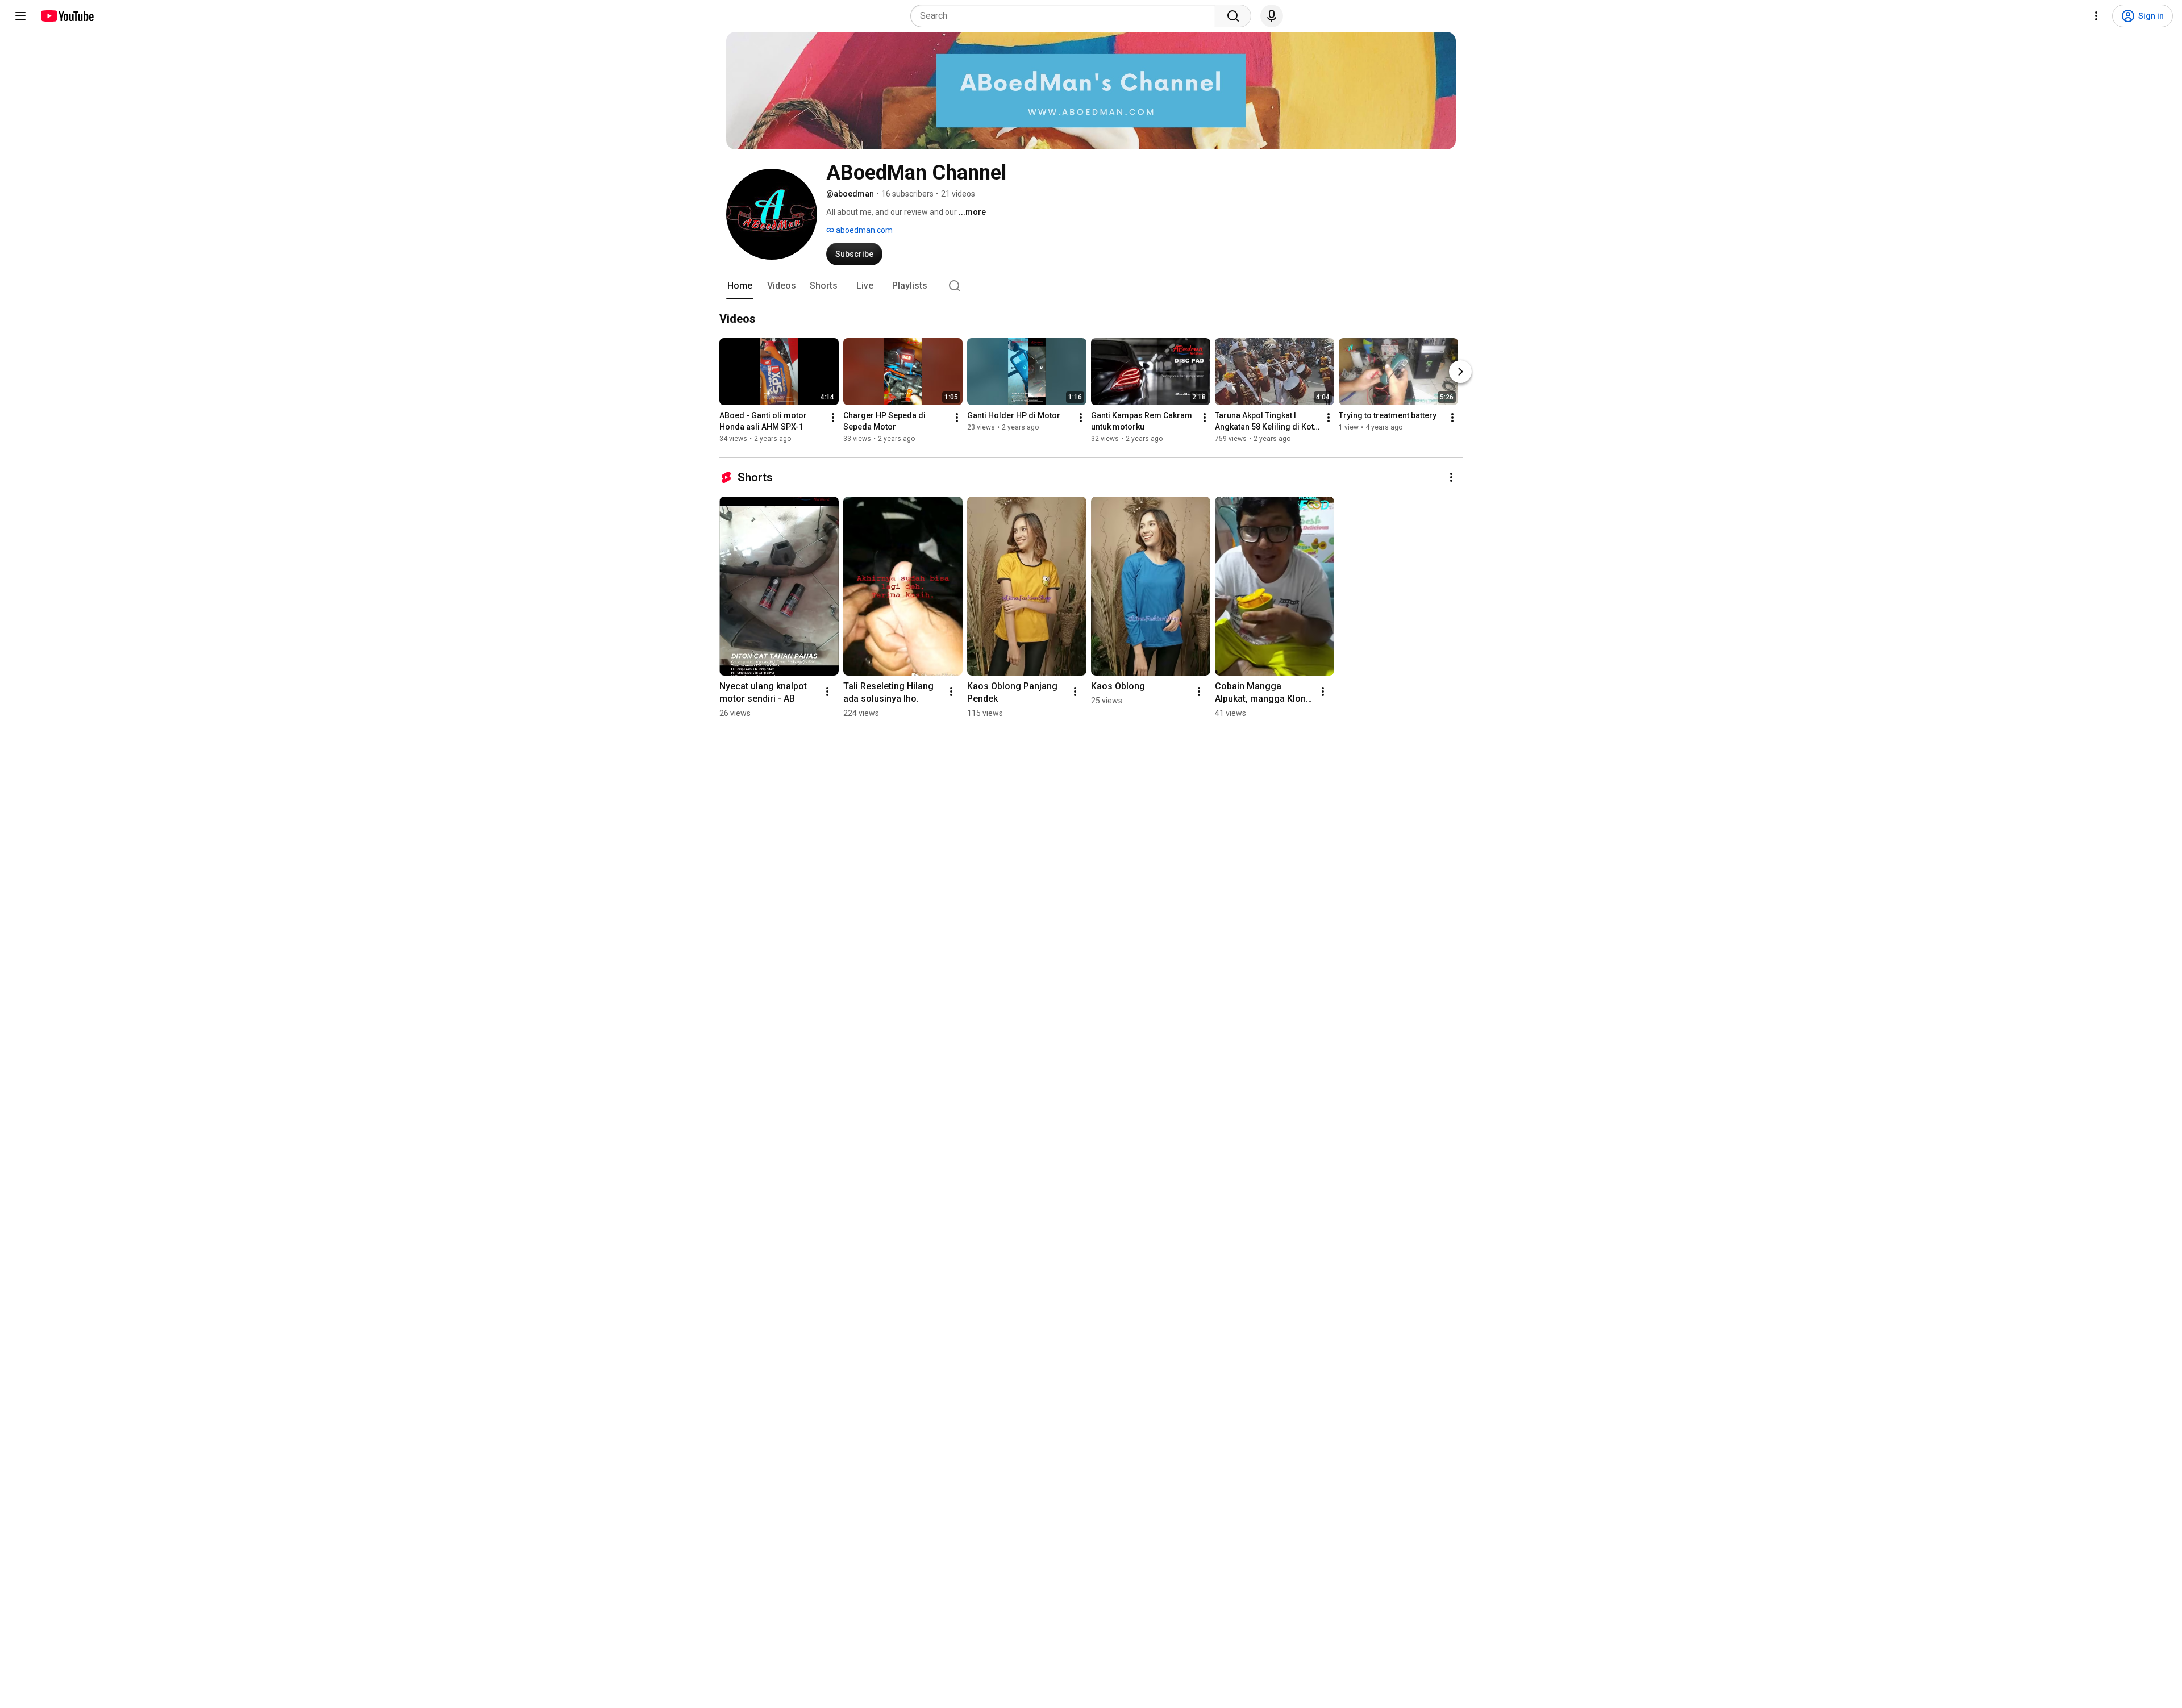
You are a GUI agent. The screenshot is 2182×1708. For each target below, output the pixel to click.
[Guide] (20, 16)
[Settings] (2096, 16)
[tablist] (1091, 286)
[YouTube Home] (67, 16)
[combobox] (1066, 16)
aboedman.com (863, 230)
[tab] (740, 286)
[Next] (1460, 372)
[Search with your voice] (1272, 16)
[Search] (1233, 16)
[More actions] (833, 418)
